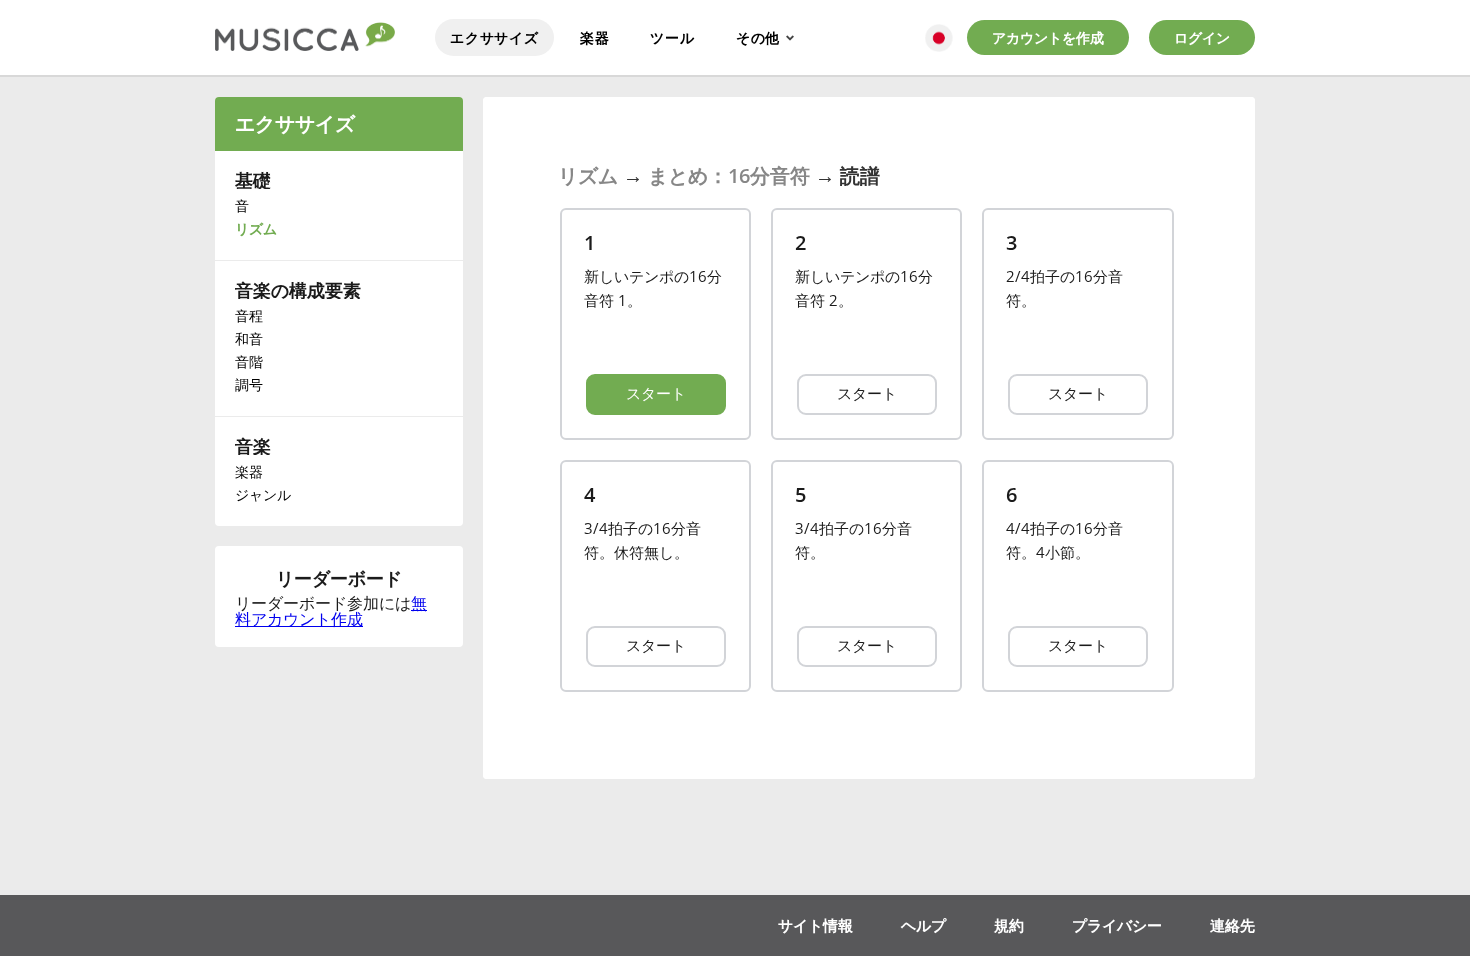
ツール (672, 37)
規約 (1009, 925)
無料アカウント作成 (331, 611)
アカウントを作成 (1048, 37)
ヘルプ (923, 925)
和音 (249, 338)
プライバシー (1117, 925)
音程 (249, 315)
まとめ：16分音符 (729, 175)
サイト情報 (815, 925)
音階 (249, 361)
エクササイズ (494, 37)
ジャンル (263, 494)
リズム (256, 228)
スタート (656, 393)
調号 (249, 384)
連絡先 (1232, 925)
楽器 (595, 37)
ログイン (1202, 37)
